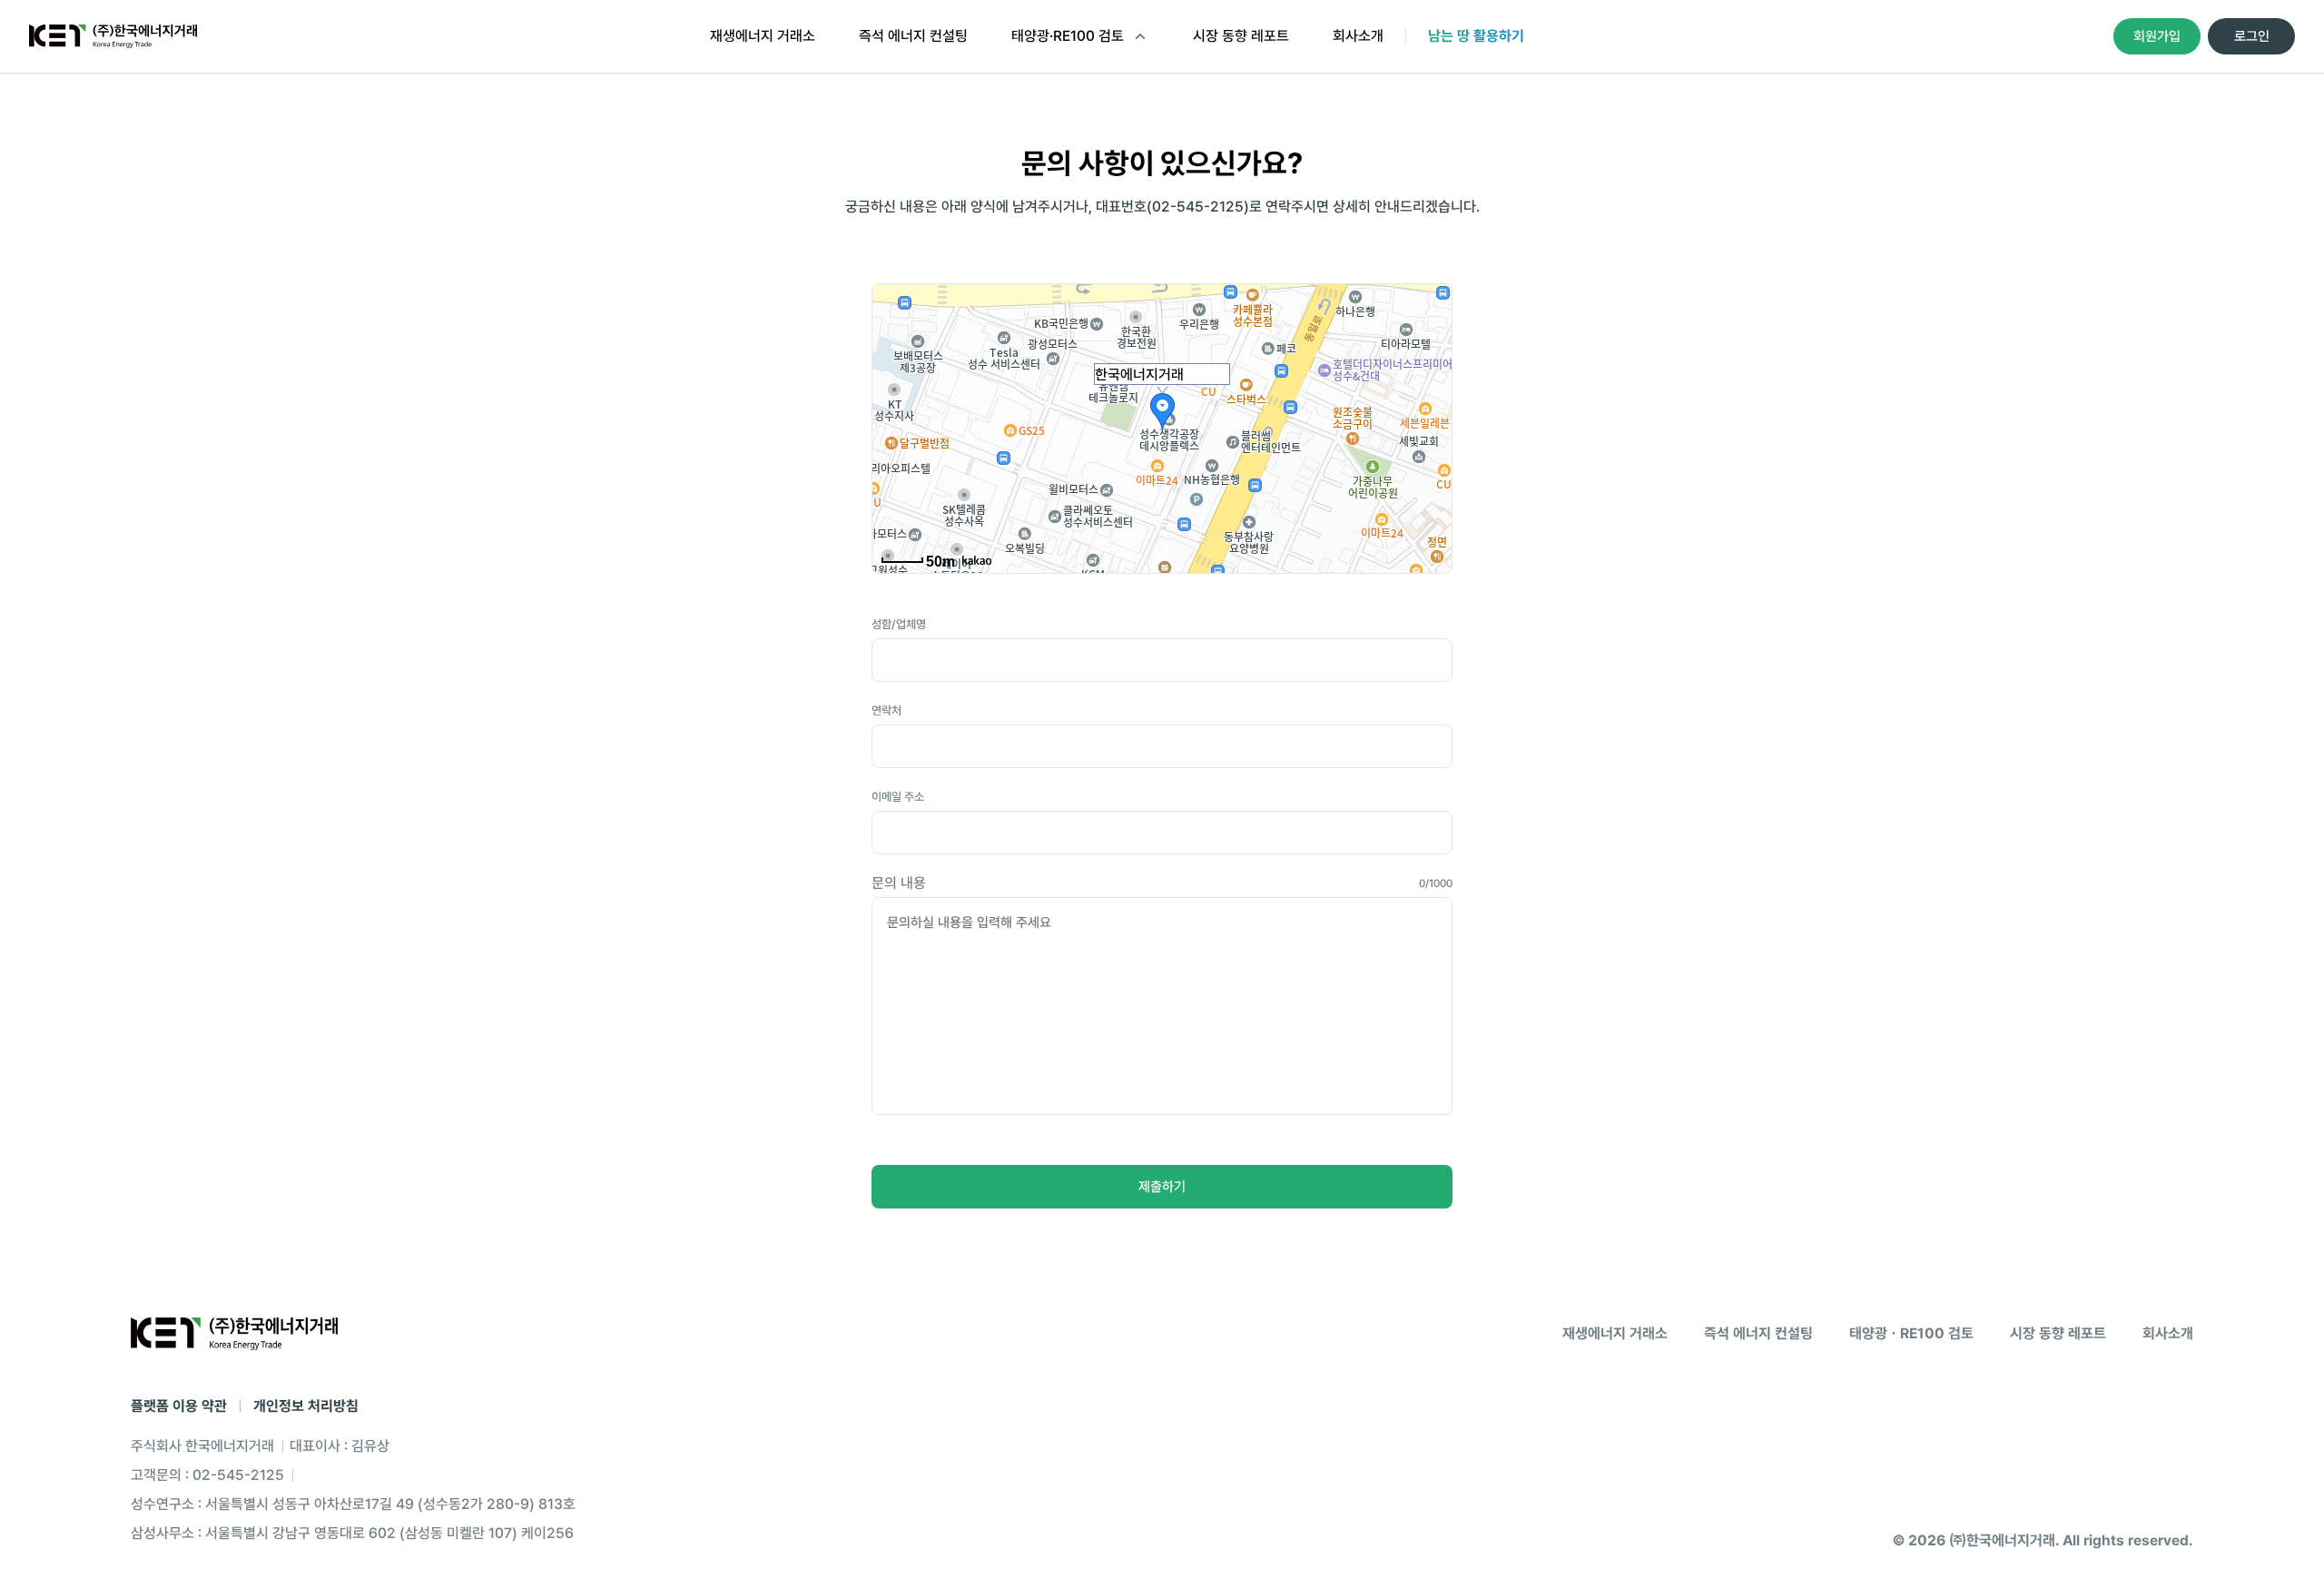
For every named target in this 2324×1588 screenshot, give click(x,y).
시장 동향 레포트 (1241, 36)
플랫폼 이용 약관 (179, 1406)
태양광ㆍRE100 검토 (1911, 1333)
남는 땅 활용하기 (1476, 36)
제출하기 (1162, 1187)
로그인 (2252, 36)
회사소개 (1358, 36)
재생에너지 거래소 (763, 36)
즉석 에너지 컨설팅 (913, 36)
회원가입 (2157, 36)
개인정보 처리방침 (306, 1406)
